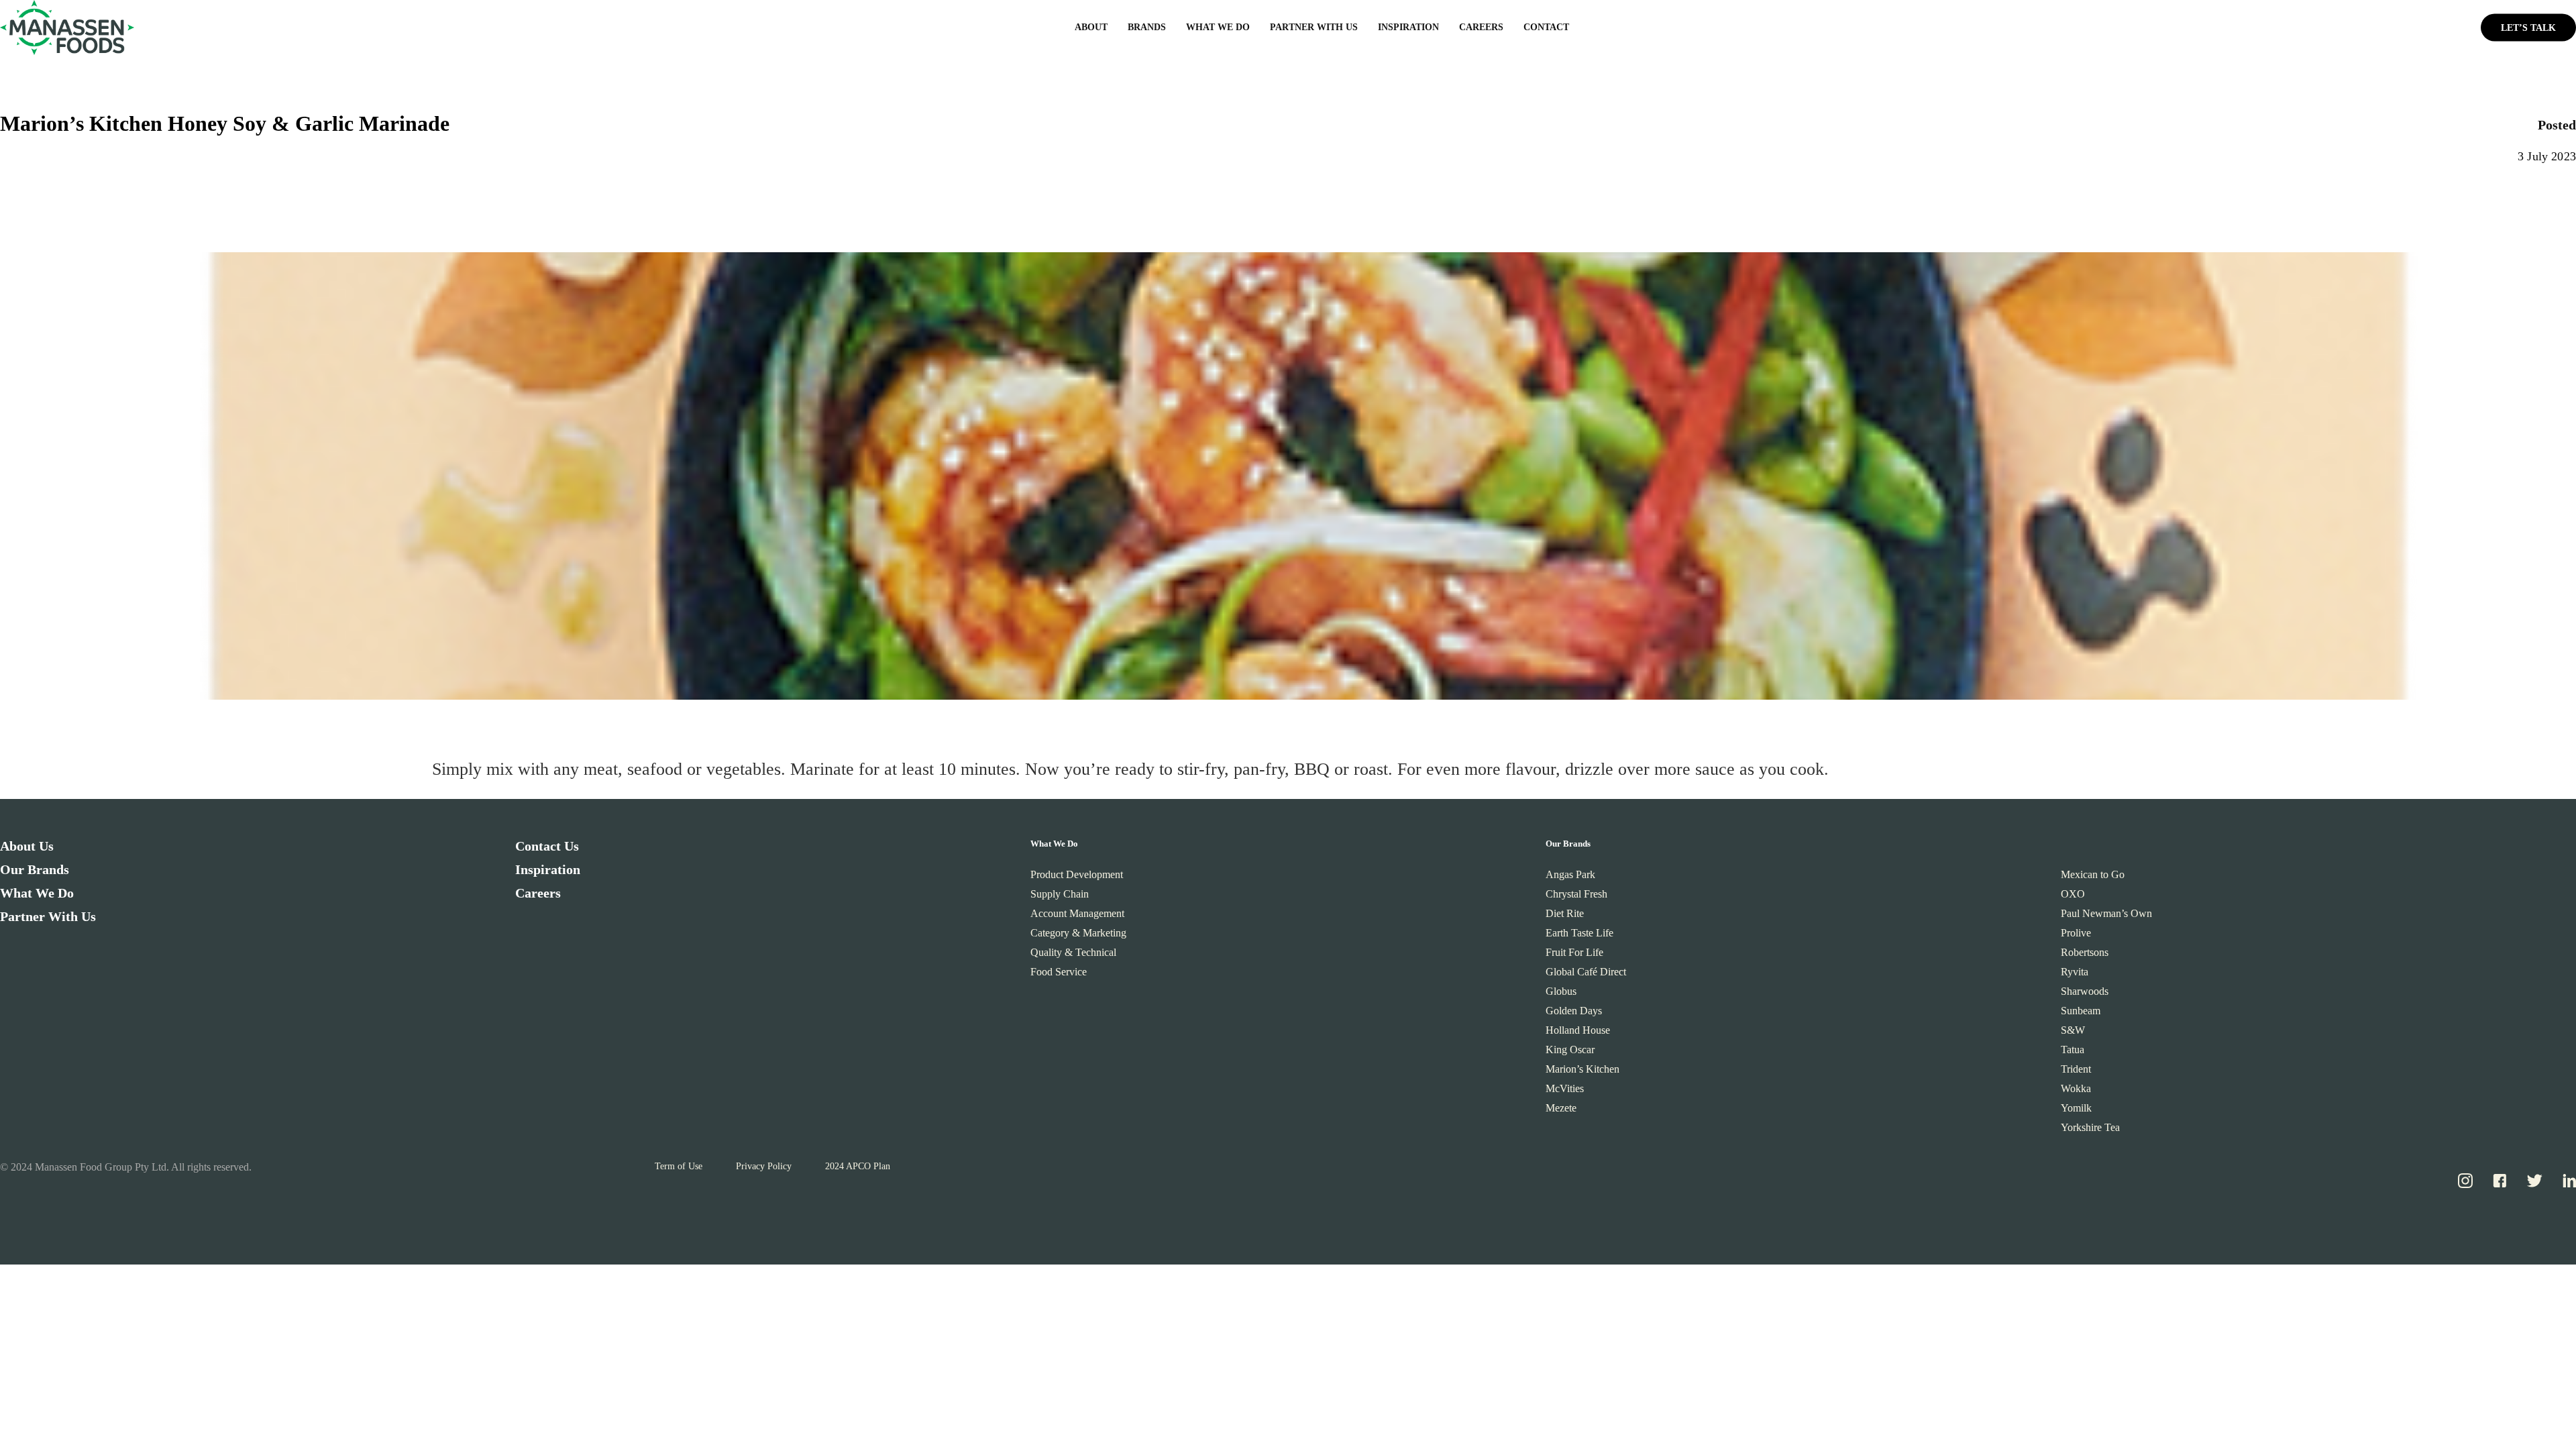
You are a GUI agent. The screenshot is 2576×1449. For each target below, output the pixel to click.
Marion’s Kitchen (1582, 1069)
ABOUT (1091, 27)
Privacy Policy (764, 1166)
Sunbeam (2081, 1011)
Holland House (1578, 1030)
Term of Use (679, 1166)
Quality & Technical (1073, 952)
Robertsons (2085, 952)
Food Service (1059, 972)
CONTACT (1546, 27)
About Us (27, 846)
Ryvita (2075, 972)
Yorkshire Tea (2090, 1127)
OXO (2073, 894)
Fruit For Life (1574, 952)
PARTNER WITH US (1314, 27)
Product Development (1077, 874)
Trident (2076, 1069)
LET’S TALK (2528, 27)
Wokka (2076, 1088)
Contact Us (547, 846)
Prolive (2076, 933)
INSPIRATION (1408, 27)
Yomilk (2076, 1108)
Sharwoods (2085, 991)
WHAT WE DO (1218, 27)
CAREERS (1481, 27)
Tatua (2073, 1050)
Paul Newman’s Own (2106, 913)
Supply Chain (1060, 894)
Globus (1561, 991)
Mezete (1561, 1108)
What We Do (37, 893)
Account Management (1077, 913)
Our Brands (35, 869)
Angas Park (1570, 874)
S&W (2073, 1030)
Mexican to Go (2093, 874)
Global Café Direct (1586, 972)
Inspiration (548, 869)
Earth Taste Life (1579, 933)
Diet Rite (1565, 913)
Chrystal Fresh (1576, 894)
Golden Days (1574, 1011)
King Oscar (1570, 1050)
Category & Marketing (1078, 933)
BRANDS (1147, 27)
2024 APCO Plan (858, 1166)
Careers (538, 893)
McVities (1565, 1088)
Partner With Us (48, 916)
